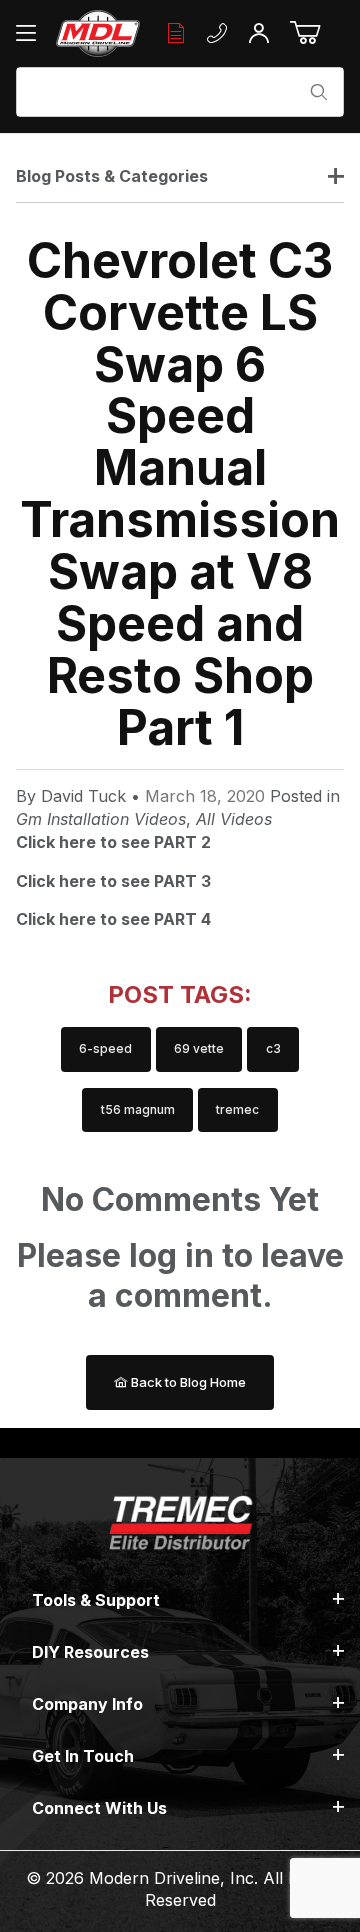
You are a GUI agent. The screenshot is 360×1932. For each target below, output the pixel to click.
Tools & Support (96, 1600)
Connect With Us (99, 1808)
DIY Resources (90, 1652)
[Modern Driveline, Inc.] (98, 33)
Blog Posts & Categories (112, 176)
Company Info (87, 1704)
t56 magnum (138, 1109)
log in (171, 1255)
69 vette (199, 1048)
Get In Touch (83, 1756)
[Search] (319, 92)
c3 (273, 1048)
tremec (237, 1109)
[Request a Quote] (176, 33)
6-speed (105, 1048)
